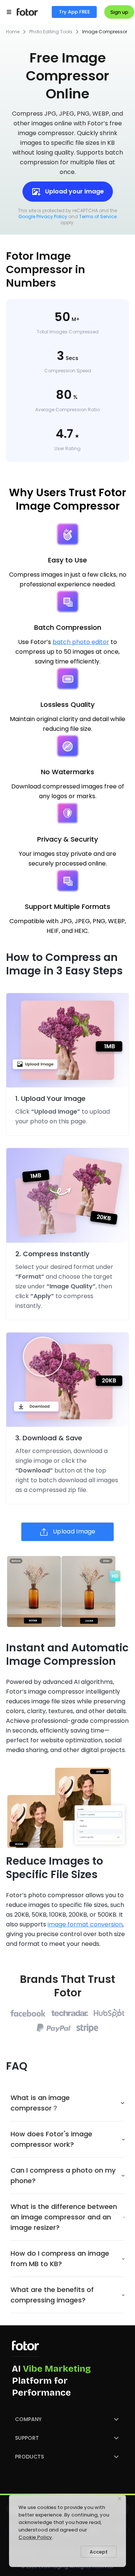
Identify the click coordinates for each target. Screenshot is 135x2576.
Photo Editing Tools (51, 32)
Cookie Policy (35, 2537)
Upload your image (74, 191)
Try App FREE (74, 12)
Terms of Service (98, 216)
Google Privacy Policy (43, 216)
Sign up (119, 12)
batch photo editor (81, 642)
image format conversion (85, 1924)
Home (13, 32)
